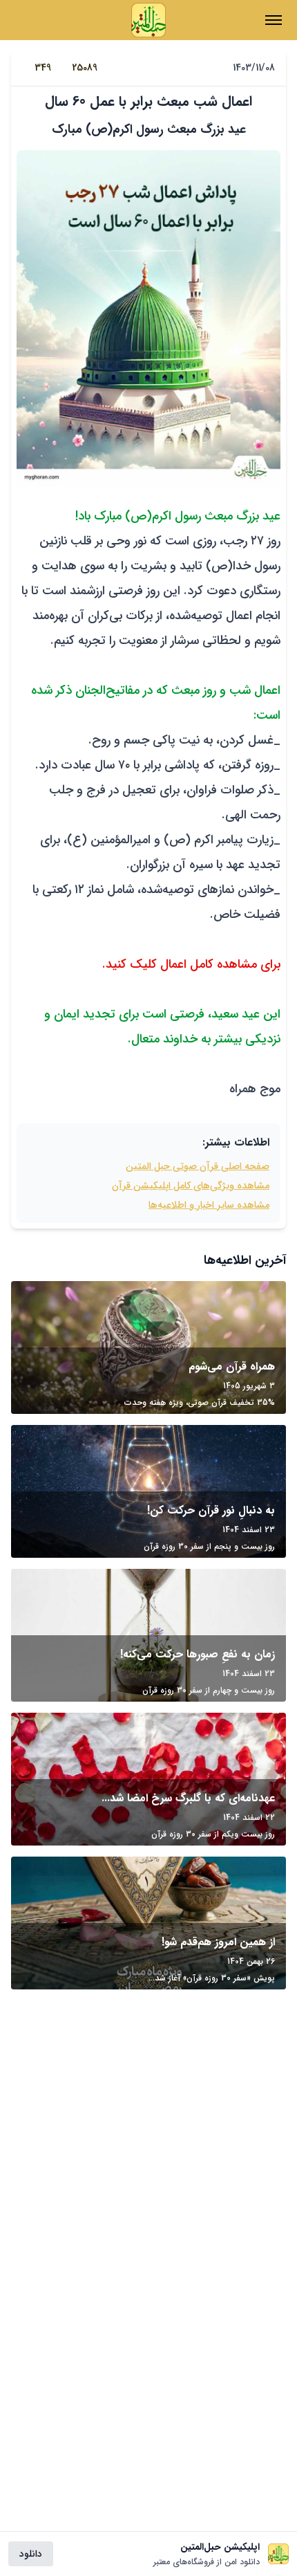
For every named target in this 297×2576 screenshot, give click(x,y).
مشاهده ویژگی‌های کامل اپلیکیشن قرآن (191, 1186)
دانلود (31, 2554)
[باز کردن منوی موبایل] (274, 20)
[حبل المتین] (148, 20)
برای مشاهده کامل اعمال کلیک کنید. (191, 964)
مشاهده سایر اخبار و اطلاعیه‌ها (209, 1205)
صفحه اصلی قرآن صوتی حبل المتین (198, 1166)
